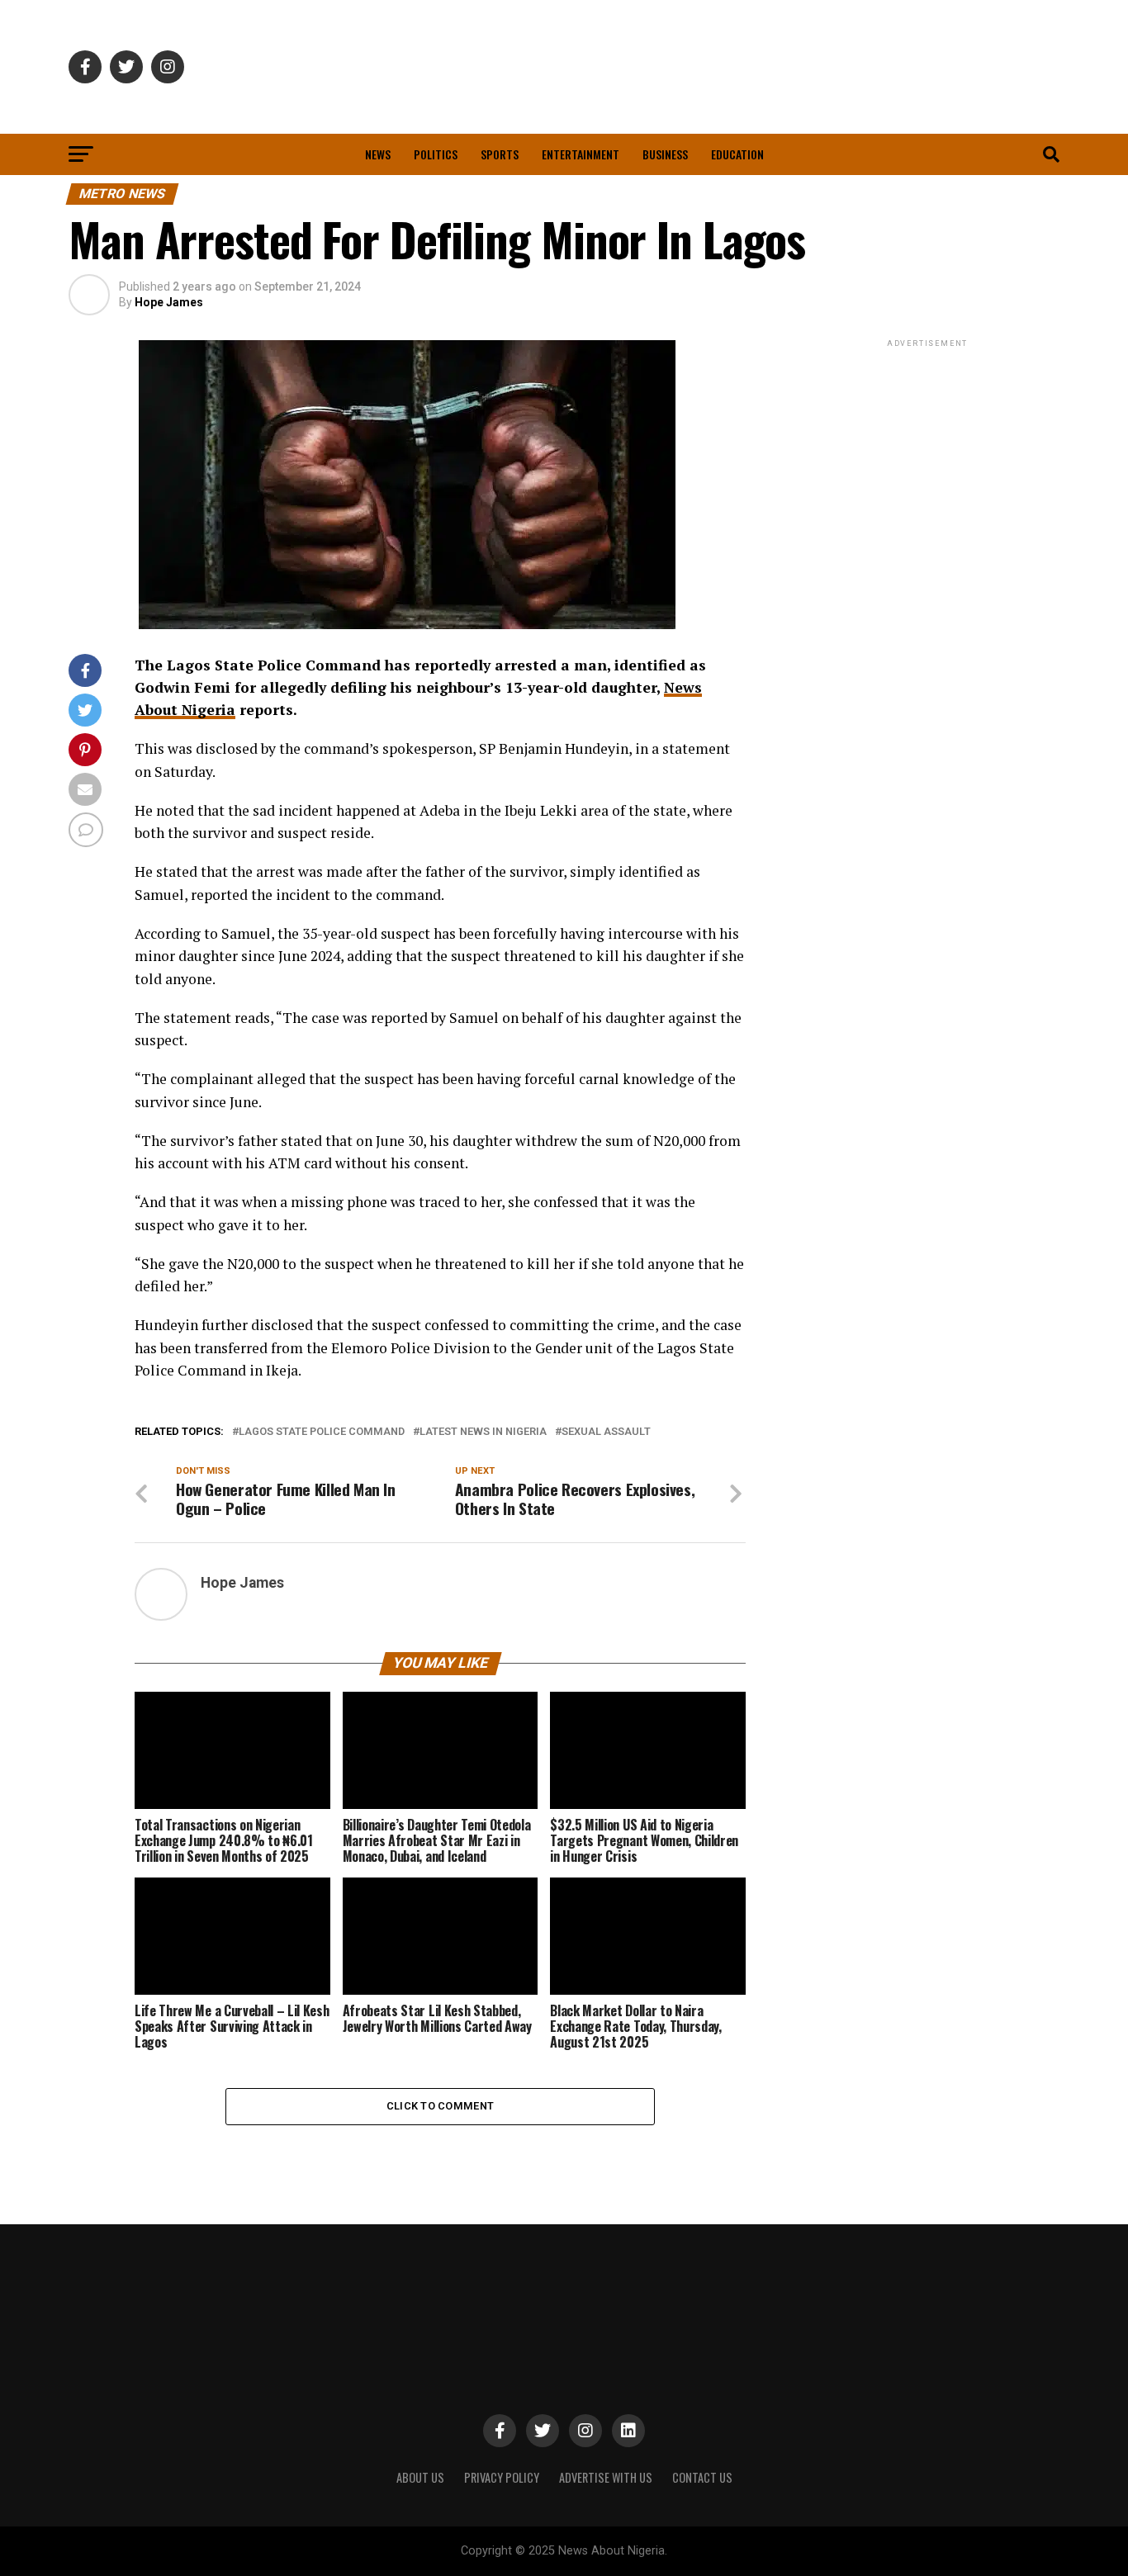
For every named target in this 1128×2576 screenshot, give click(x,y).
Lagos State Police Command (322, 1432)
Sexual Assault (606, 1432)
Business (665, 154)
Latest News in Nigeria (483, 1432)
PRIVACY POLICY (502, 2477)
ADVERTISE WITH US (606, 2477)
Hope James (169, 302)
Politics (436, 154)
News (378, 154)
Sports (500, 154)
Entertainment (581, 154)
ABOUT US (420, 2477)
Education (737, 154)
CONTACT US (702, 2477)
